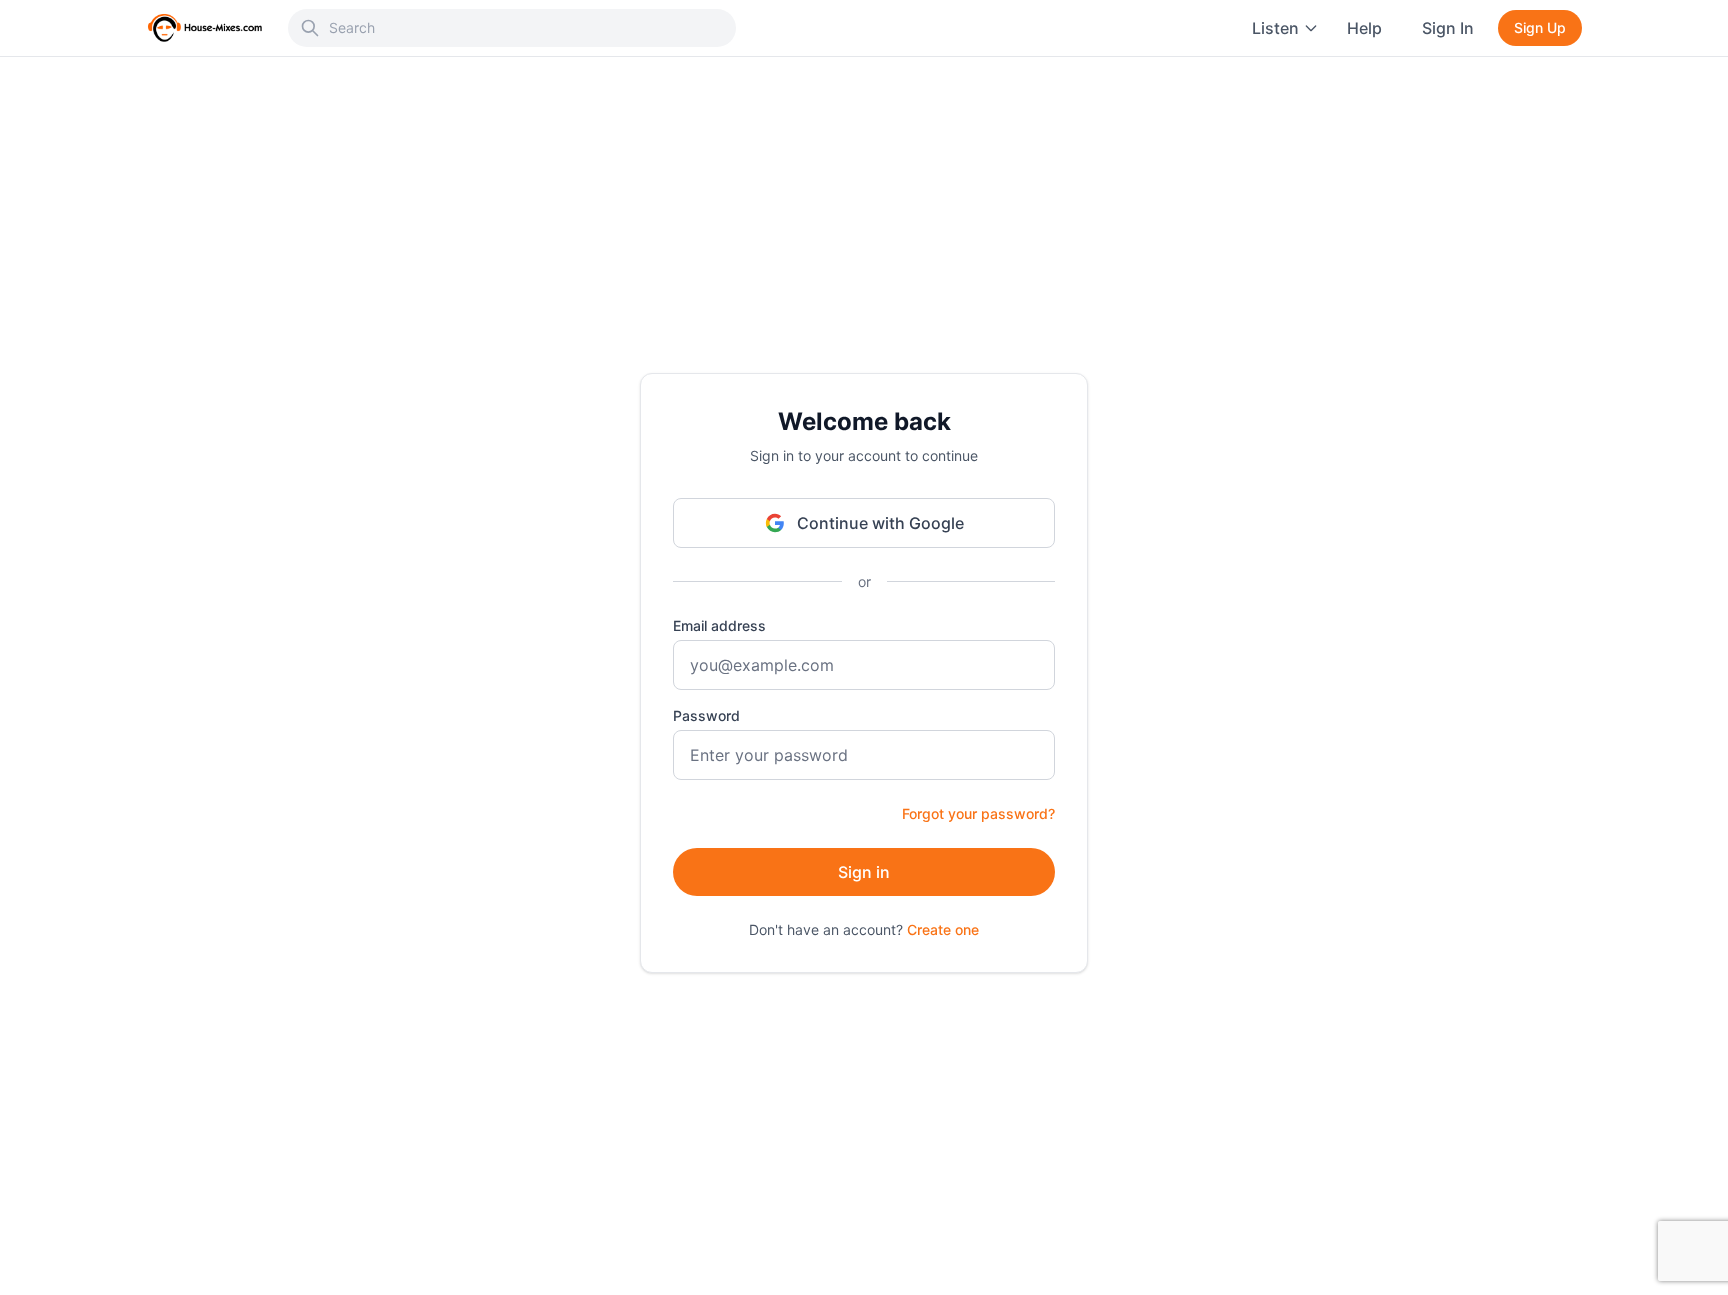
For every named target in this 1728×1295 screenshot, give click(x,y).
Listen (1275, 28)
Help (1364, 28)
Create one (943, 929)
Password (706, 715)
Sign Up (1540, 27)
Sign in (864, 872)
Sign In (1448, 28)
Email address (719, 625)
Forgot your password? (978, 813)
